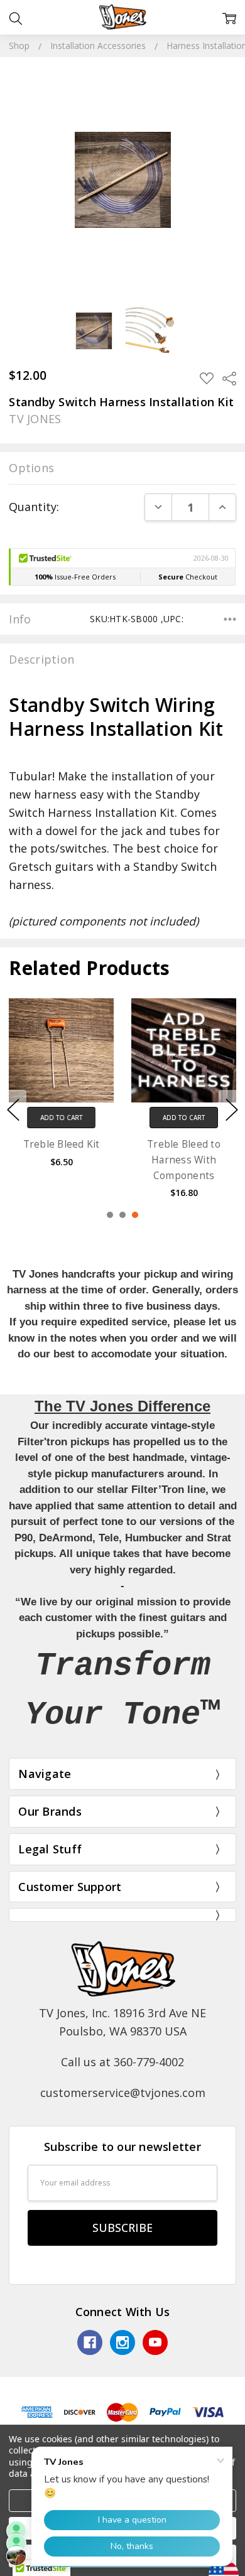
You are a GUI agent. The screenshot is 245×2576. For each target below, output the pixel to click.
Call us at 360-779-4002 (122, 2062)
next (232, 1109)
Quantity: (34, 507)
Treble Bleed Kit (62, 1144)
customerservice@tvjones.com (123, 2093)
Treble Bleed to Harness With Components (184, 1160)
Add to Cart (61, 1118)
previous (13, 1109)
